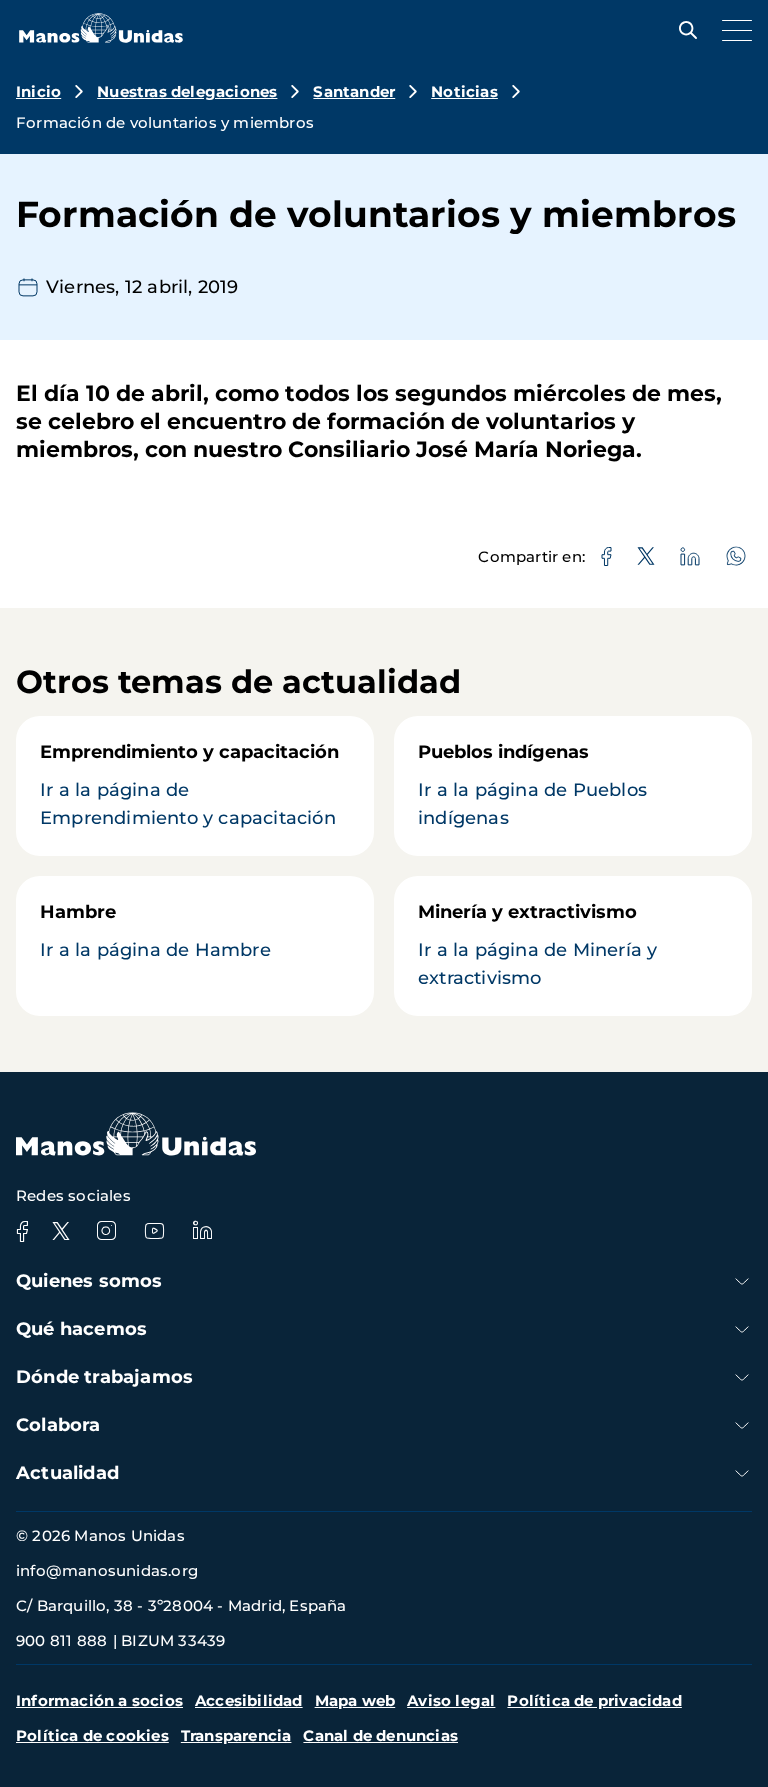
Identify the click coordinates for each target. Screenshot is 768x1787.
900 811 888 (61, 1640)
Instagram (106, 1231)
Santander (354, 91)
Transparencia (236, 1735)
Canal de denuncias (380, 1735)
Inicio (38, 91)
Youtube (154, 1231)
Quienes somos (89, 1281)
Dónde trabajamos (104, 1377)
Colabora (58, 1425)
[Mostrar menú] (732, 30)
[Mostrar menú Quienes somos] (742, 1281)
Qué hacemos (81, 1329)
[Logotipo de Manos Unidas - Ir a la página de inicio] (101, 37)
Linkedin (202, 1231)
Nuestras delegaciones (187, 91)
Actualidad (67, 1473)
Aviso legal (451, 1700)
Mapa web (355, 1700)
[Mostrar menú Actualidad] (742, 1473)
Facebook (22, 1231)
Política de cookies (92, 1735)
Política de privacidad (594, 1700)
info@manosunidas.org (107, 1570)
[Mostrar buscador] (683, 30)
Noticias (464, 91)
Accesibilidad (249, 1700)
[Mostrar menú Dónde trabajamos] (742, 1377)
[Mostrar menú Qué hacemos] (742, 1329)
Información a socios (99, 1700)
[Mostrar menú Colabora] (742, 1425)
